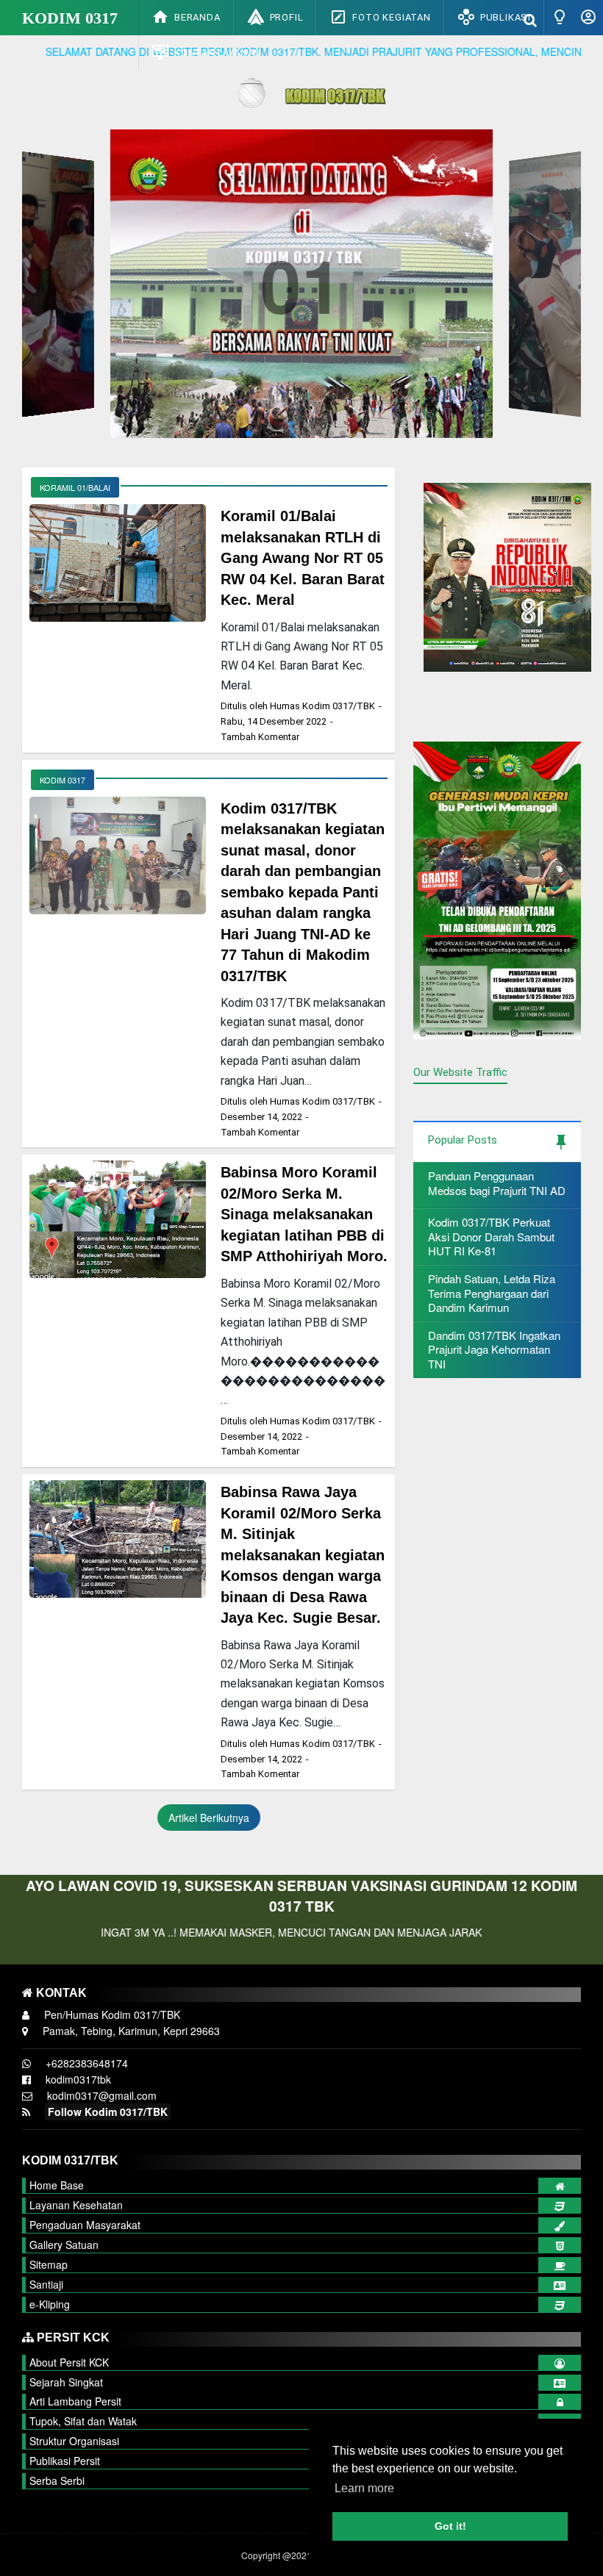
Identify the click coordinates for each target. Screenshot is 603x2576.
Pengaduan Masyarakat (85, 2225)
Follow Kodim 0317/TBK (108, 2112)
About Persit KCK (69, 2362)
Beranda (197, 17)
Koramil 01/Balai (75, 487)
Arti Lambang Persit (75, 2401)
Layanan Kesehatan (76, 2205)
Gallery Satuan (64, 2245)
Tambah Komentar (260, 737)
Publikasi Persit (65, 2461)
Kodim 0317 (70, 18)
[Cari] (530, 19)
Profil (287, 17)
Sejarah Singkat (66, 2382)
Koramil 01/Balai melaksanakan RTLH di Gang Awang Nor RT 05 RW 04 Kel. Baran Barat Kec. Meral (303, 558)
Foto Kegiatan (391, 17)
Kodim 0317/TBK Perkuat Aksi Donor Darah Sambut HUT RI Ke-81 (491, 1236)
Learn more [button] (364, 2488)
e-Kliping (50, 2304)
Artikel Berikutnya (209, 1818)
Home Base (57, 2185)
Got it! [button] (450, 2526)
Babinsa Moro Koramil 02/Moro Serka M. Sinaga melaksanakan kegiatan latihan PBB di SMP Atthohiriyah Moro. (304, 1214)
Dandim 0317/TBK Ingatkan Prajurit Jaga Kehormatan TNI (494, 1349)
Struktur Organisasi (74, 2441)
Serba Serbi (57, 2480)
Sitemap (49, 2264)
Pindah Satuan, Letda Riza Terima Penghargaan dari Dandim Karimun (492, 1293)
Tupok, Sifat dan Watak (83, 2421)
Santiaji (46, 2284)
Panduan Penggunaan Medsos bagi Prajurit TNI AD (497, 1183)
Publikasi (506, 17)
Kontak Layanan (218, 53)
